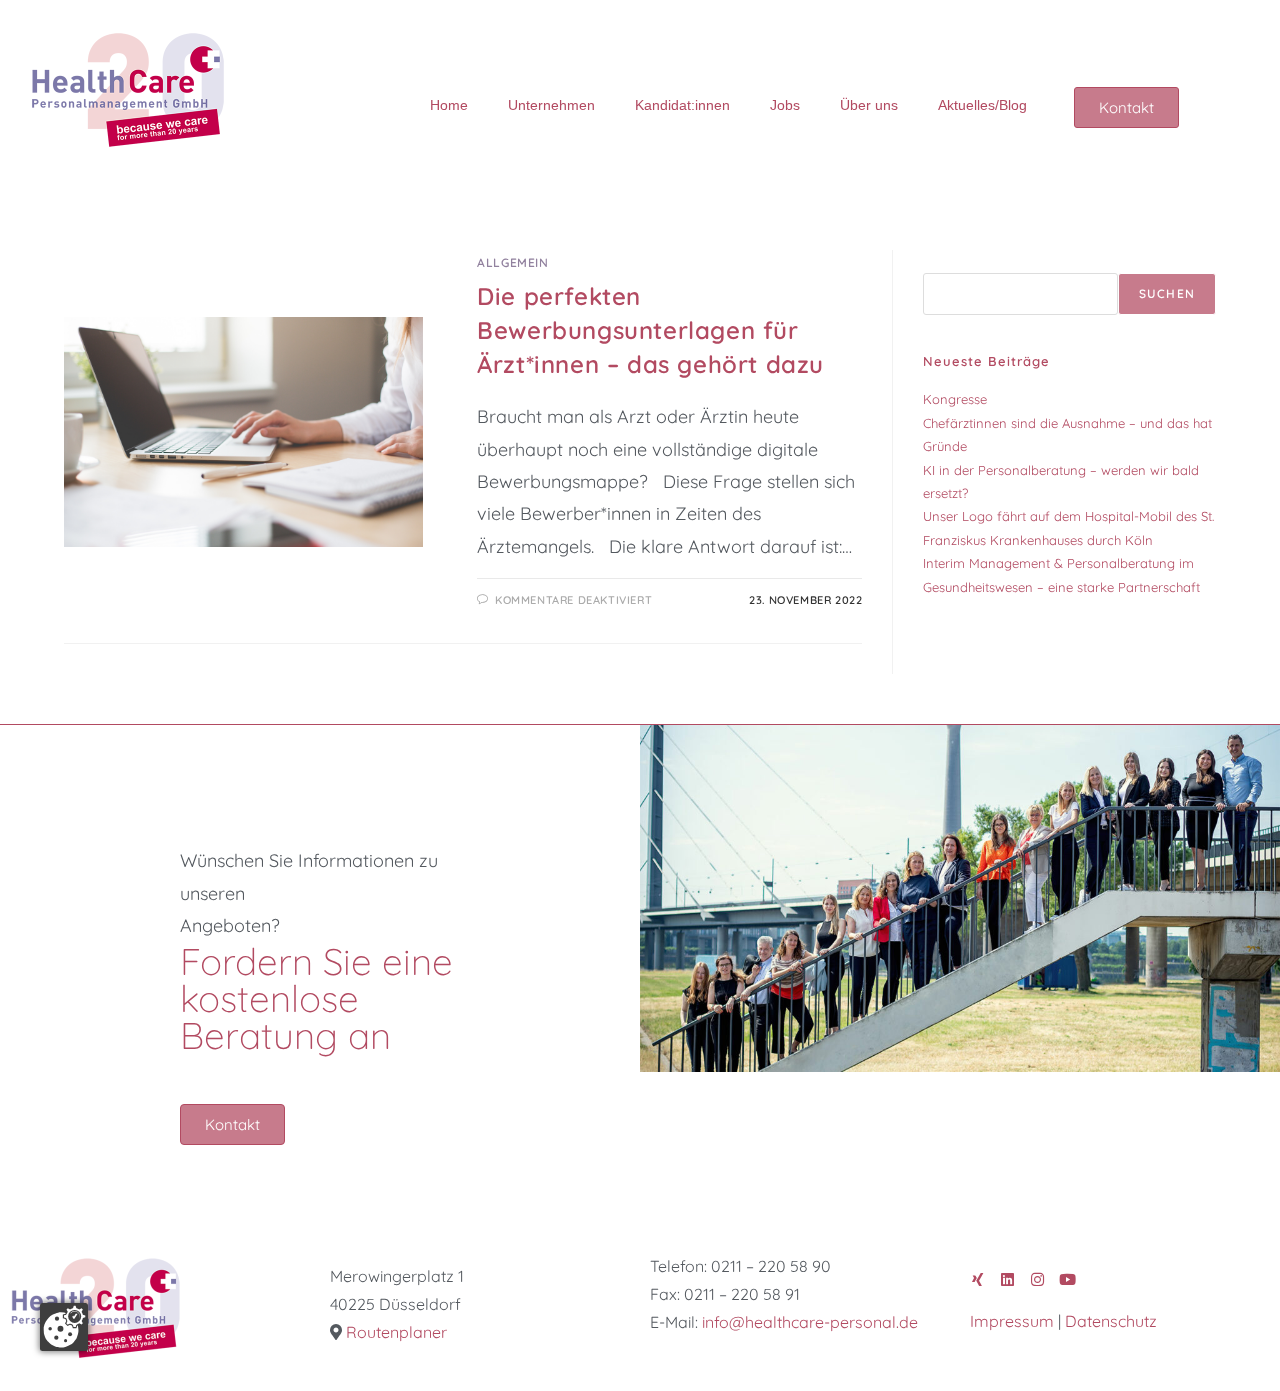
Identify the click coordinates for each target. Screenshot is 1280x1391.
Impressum (1012, 1321)
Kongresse (955, 399)
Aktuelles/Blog (982, 105)
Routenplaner (396, 1332)
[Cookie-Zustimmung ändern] (64, 1327)
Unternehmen (551, 105)
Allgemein (512, 262)
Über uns (869, 105)
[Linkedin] (1007, 1279)
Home (449, 105)
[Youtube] (1067, 1279)
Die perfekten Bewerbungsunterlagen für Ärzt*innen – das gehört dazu (650, 329)
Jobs (785, 105)
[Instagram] (1037, 1279)
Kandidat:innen (682, 105)
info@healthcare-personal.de (810, 1322)
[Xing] (977, 1279)
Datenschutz (1111, 1321)
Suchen (946, 261)
